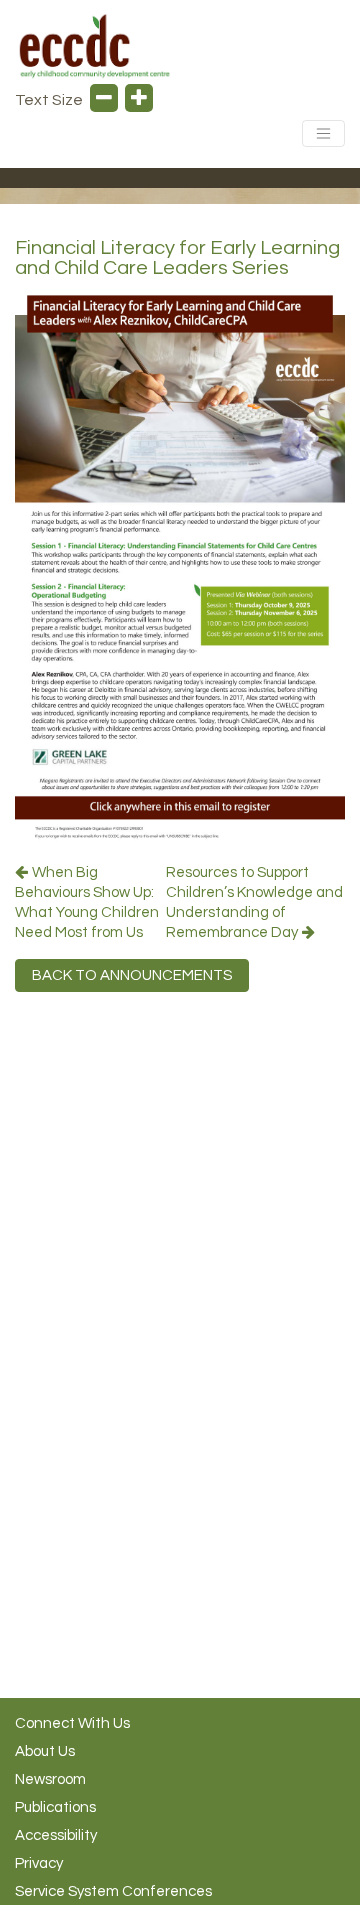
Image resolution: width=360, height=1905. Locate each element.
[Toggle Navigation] (323, 133)
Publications (55, 1807)
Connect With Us (72, 1723)
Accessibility (56, 1835)
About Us (45, 1751)
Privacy (39, 1863)
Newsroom (50, 1779)
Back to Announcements (132, 975)
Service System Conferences (113, 1891)
